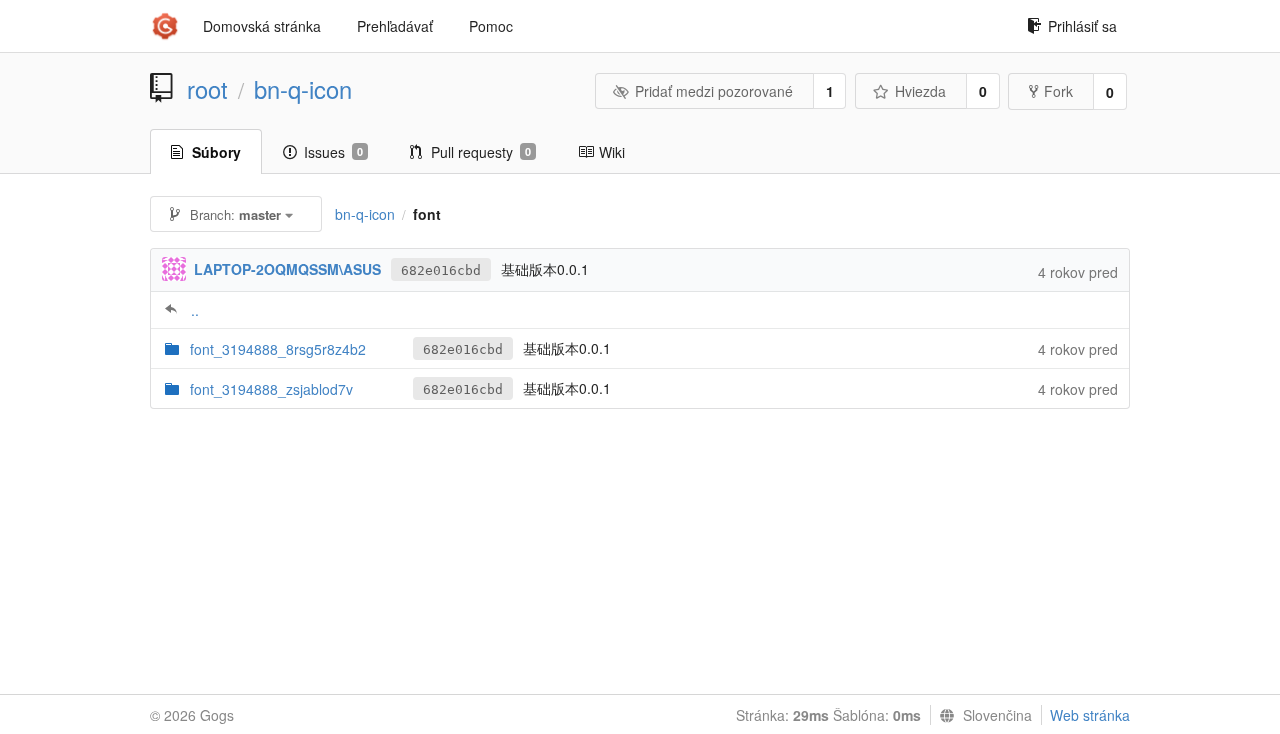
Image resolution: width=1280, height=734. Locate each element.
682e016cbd (441, 270)
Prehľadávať (395, 26)
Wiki (612, 152)
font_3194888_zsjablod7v (271, 389)
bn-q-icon (303, 89)
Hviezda (920, 91)
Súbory (216, 152)
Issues (333, 152)
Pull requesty (481, 152)
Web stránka (1090, 715)
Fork (1058, 91)
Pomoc (491, 26)
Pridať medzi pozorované (714, 91)
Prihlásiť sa (1082, 26)
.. (195, 310)
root (207, 89)
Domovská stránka (262, 26)
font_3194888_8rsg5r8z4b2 (278, 349)
